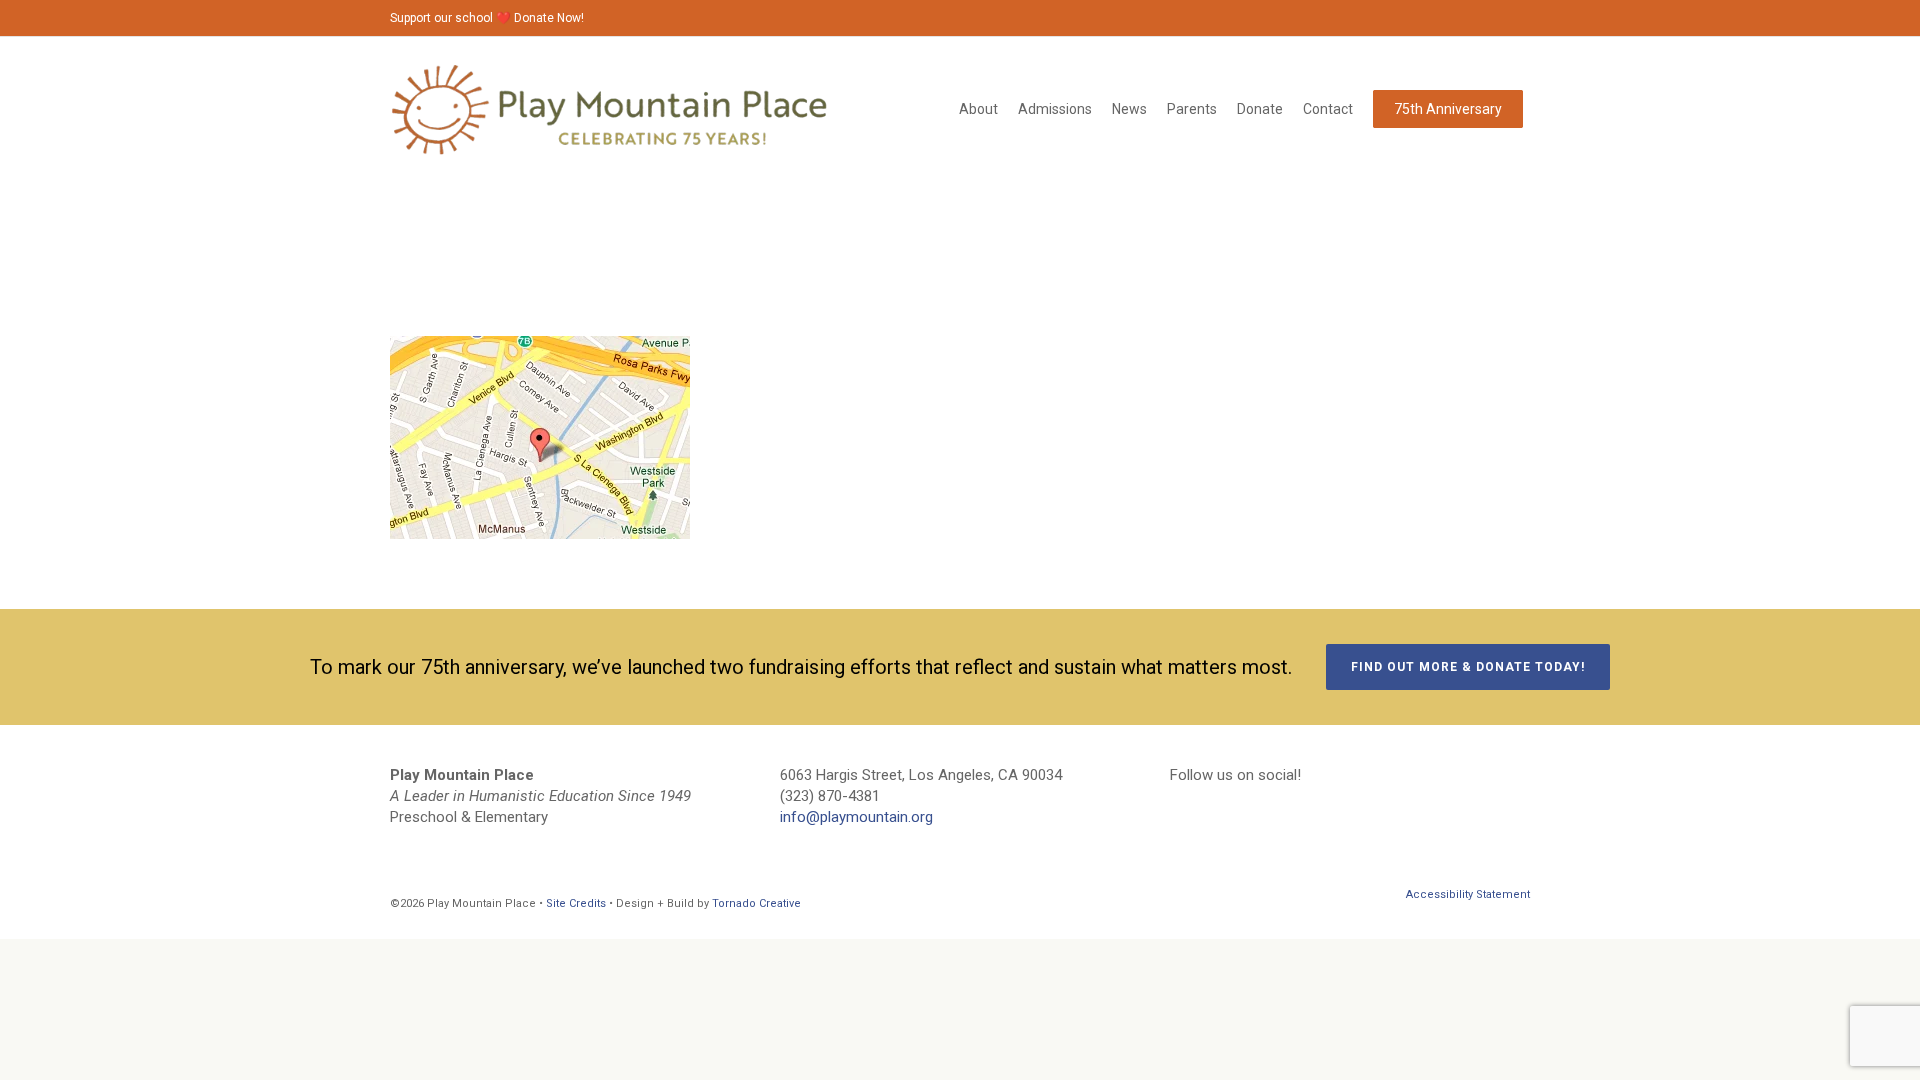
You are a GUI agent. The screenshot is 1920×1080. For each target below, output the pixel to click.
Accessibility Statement (1468, 894)
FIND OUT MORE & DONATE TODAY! (1468, 667)
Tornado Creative (756, 903)
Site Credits (576, 903)
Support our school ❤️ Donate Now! (487, 18)
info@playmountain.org (856, 817)
